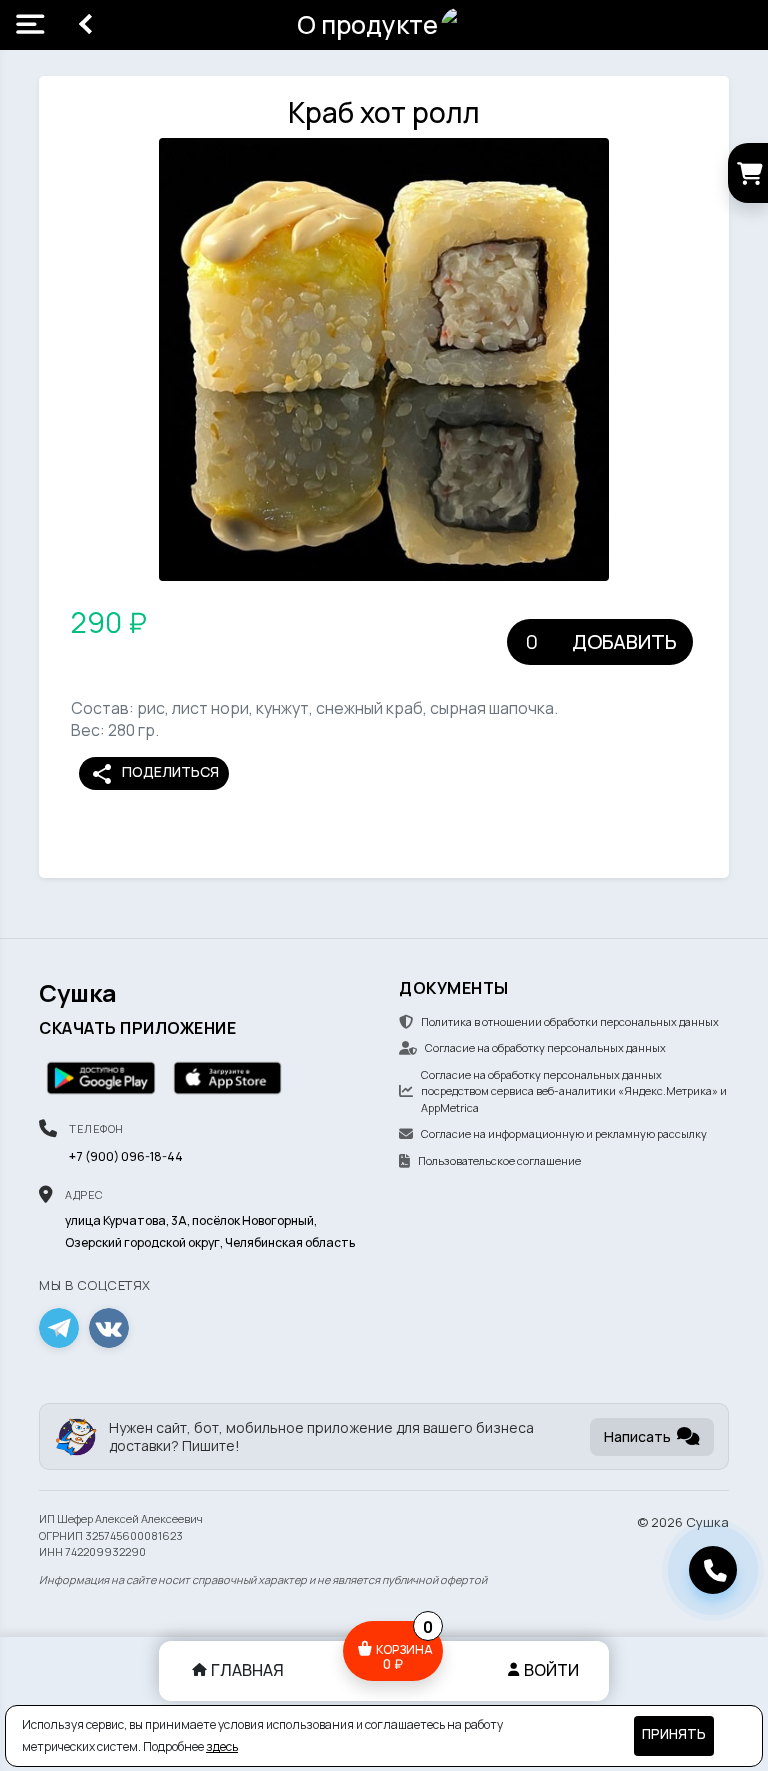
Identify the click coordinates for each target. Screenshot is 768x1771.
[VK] (109, 1328)
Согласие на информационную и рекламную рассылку (564, 1133)
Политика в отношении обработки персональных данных (570, 1021)
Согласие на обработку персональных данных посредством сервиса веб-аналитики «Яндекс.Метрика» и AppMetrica (574, 1091)
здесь (222, 1746)
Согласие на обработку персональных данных (545, 1047)
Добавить (624, 641)
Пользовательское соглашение (499, 1160)
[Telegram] (59, 1328)
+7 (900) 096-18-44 (126, 1156)
